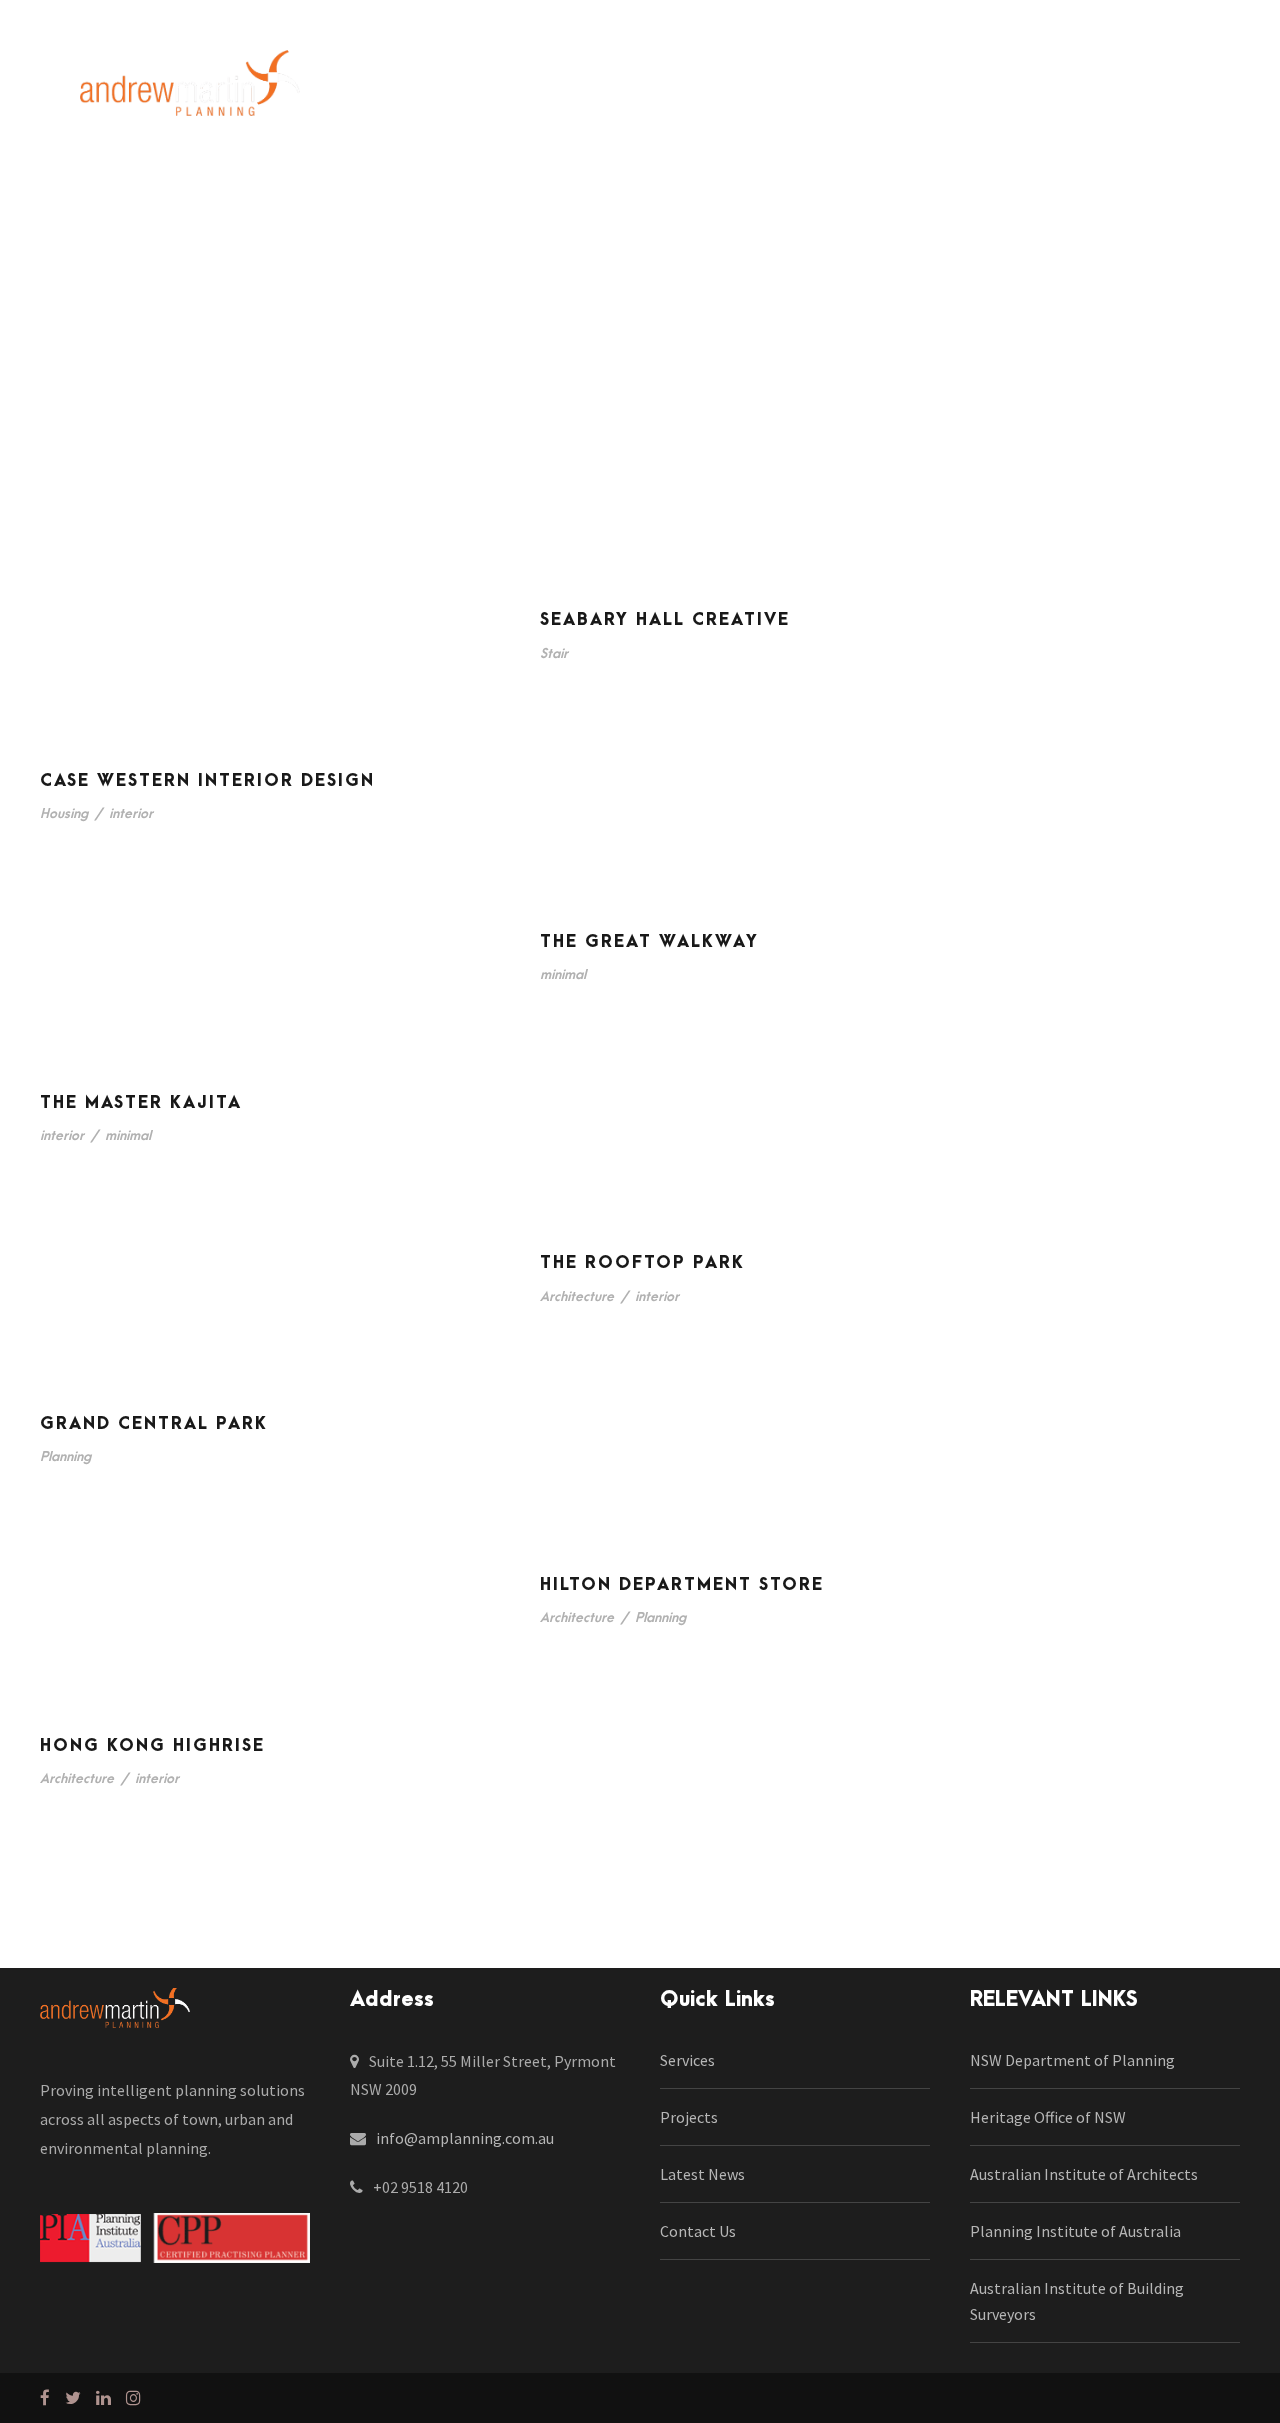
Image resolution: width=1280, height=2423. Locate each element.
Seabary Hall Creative (665, 620)
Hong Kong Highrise (152, 1746)
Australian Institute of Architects (1084, 2174)
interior (131, 813)
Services (581, 90)
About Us (478, 90)
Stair (554, 653)
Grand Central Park (154, 1424)
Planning (65, 1456)
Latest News (887, 90)
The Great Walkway (649, 942)
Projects (681, 90)
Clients (775, 90)
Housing (64, 813)
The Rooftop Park (642, 1263)
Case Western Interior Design (207, 781)
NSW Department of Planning (1072, 2060)
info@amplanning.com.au (465, 2138)
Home (384, 90)
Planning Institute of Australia (1075, 2231)
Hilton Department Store (682, 1585)
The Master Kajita (141, 1103)
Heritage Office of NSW (1048, 2117)
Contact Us (1016, 90)
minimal (563, 974)
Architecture (577, 1296)
